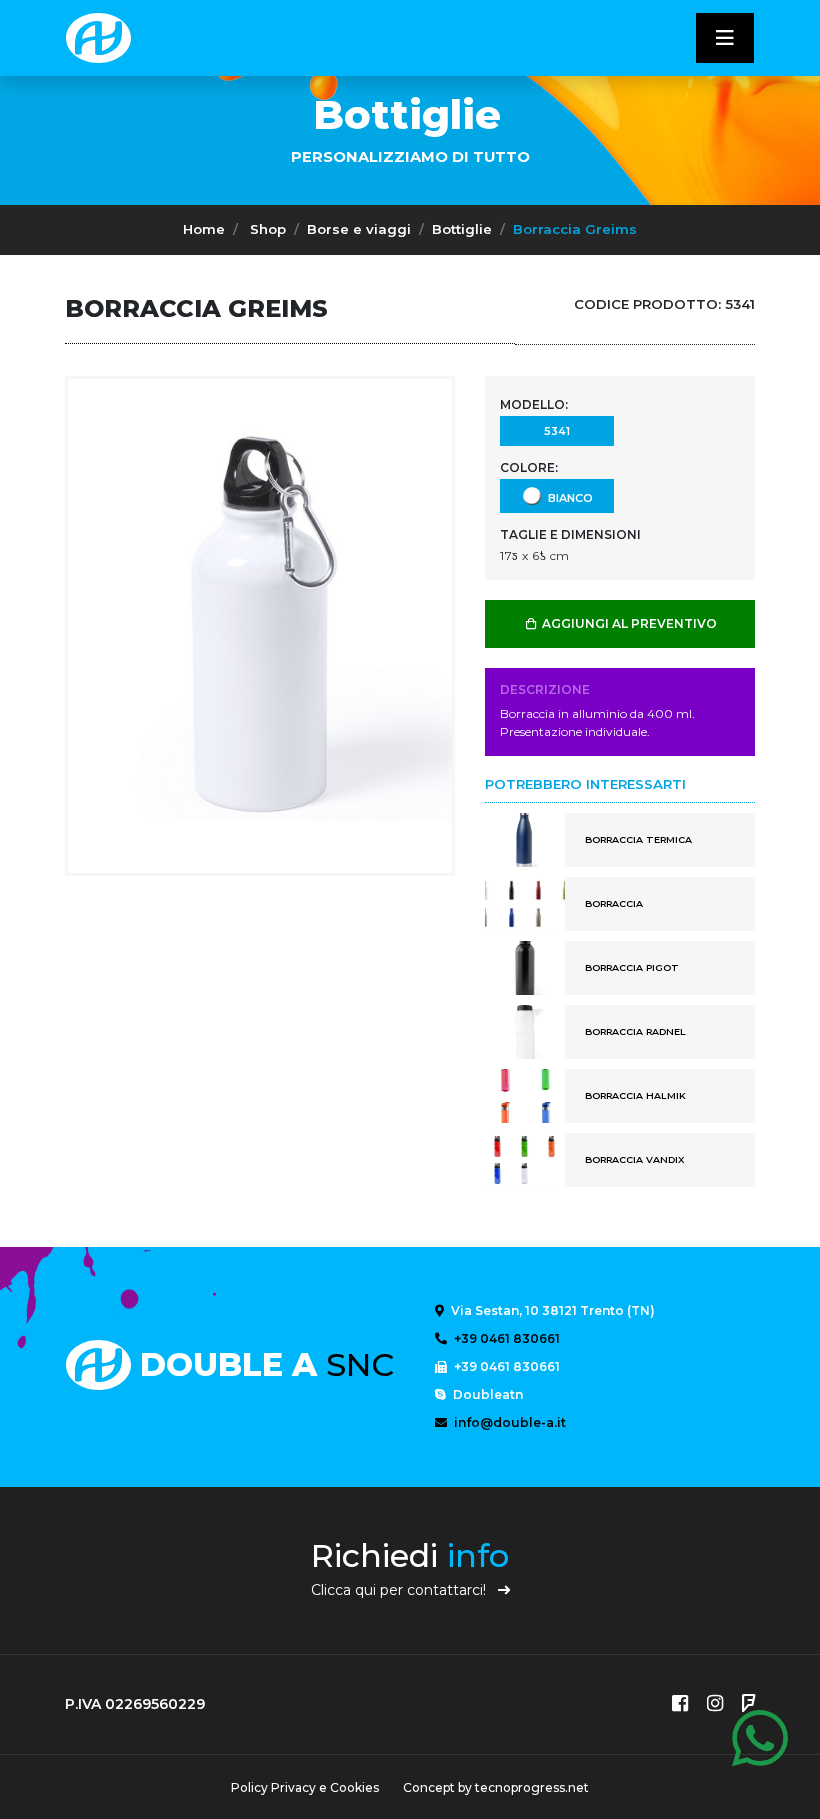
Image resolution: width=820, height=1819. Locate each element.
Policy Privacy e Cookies (305, 1787)
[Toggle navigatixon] (725, 38)
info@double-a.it (508, 1422)
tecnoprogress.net (532, 1787)
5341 (557, 431)
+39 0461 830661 (505, 1338)
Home (204, 229)
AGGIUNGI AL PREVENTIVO (628, 623)
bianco (567, 497)
